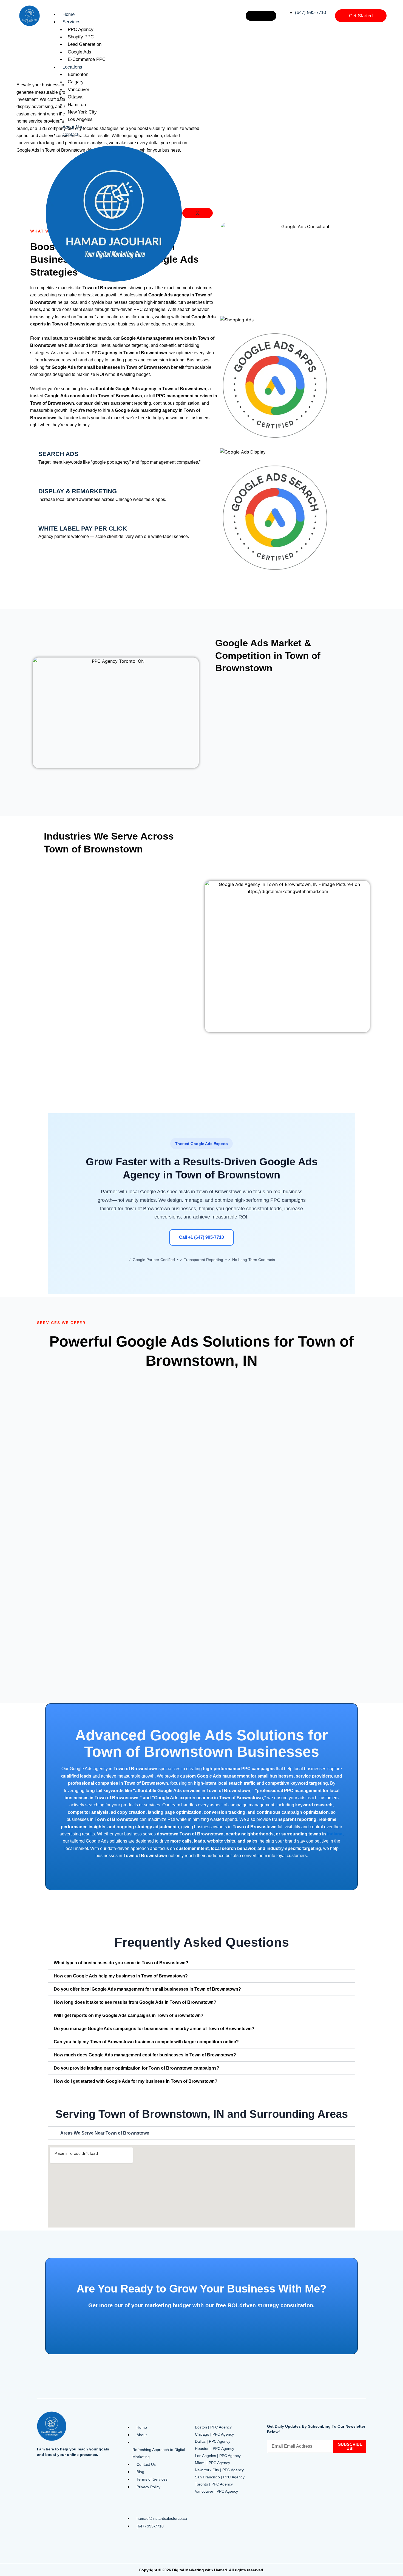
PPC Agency (81, 29)
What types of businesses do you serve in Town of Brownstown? (121, 1963)
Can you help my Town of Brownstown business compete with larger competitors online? (146, 2042)
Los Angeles (80, 119)
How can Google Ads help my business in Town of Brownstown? (121, 1976)
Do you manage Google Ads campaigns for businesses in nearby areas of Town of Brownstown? (154, 2029)
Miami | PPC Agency (212, 2463)
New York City (82, 112)
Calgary (76, 82)
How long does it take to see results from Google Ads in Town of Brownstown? (135, 2002)
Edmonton (78, 74)
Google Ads (80, 52)
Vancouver (79, 90)
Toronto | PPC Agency (214, 2484)
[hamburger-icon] (261, 16)
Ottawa (75, 97)
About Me (72, 127)
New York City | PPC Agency (219, 2470)
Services (72, 22)
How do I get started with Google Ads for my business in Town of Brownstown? (136, 2081)
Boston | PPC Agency (213, 2427)
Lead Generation (85, 44)
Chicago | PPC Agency (214, 2434)
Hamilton (77, 105)
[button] (201, 1963)
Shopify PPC (81, 37)
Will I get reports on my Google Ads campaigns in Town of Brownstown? (129, 2015)
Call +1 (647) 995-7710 (201, 1237)
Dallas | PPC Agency (213, 2441)
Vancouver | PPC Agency (216, 2491)
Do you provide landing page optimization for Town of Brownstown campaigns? (137, 2068)
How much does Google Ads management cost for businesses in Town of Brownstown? (145, 2055)
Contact (70, 134)
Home (69, 14)
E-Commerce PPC (87, 59)
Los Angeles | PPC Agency (218, 2456)
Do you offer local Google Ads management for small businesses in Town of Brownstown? (147, 1989)
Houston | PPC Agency (215, 2449)
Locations (72, 67)
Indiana (335, 1834)
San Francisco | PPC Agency (220, 2477)
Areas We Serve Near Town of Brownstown (105, 2133)
